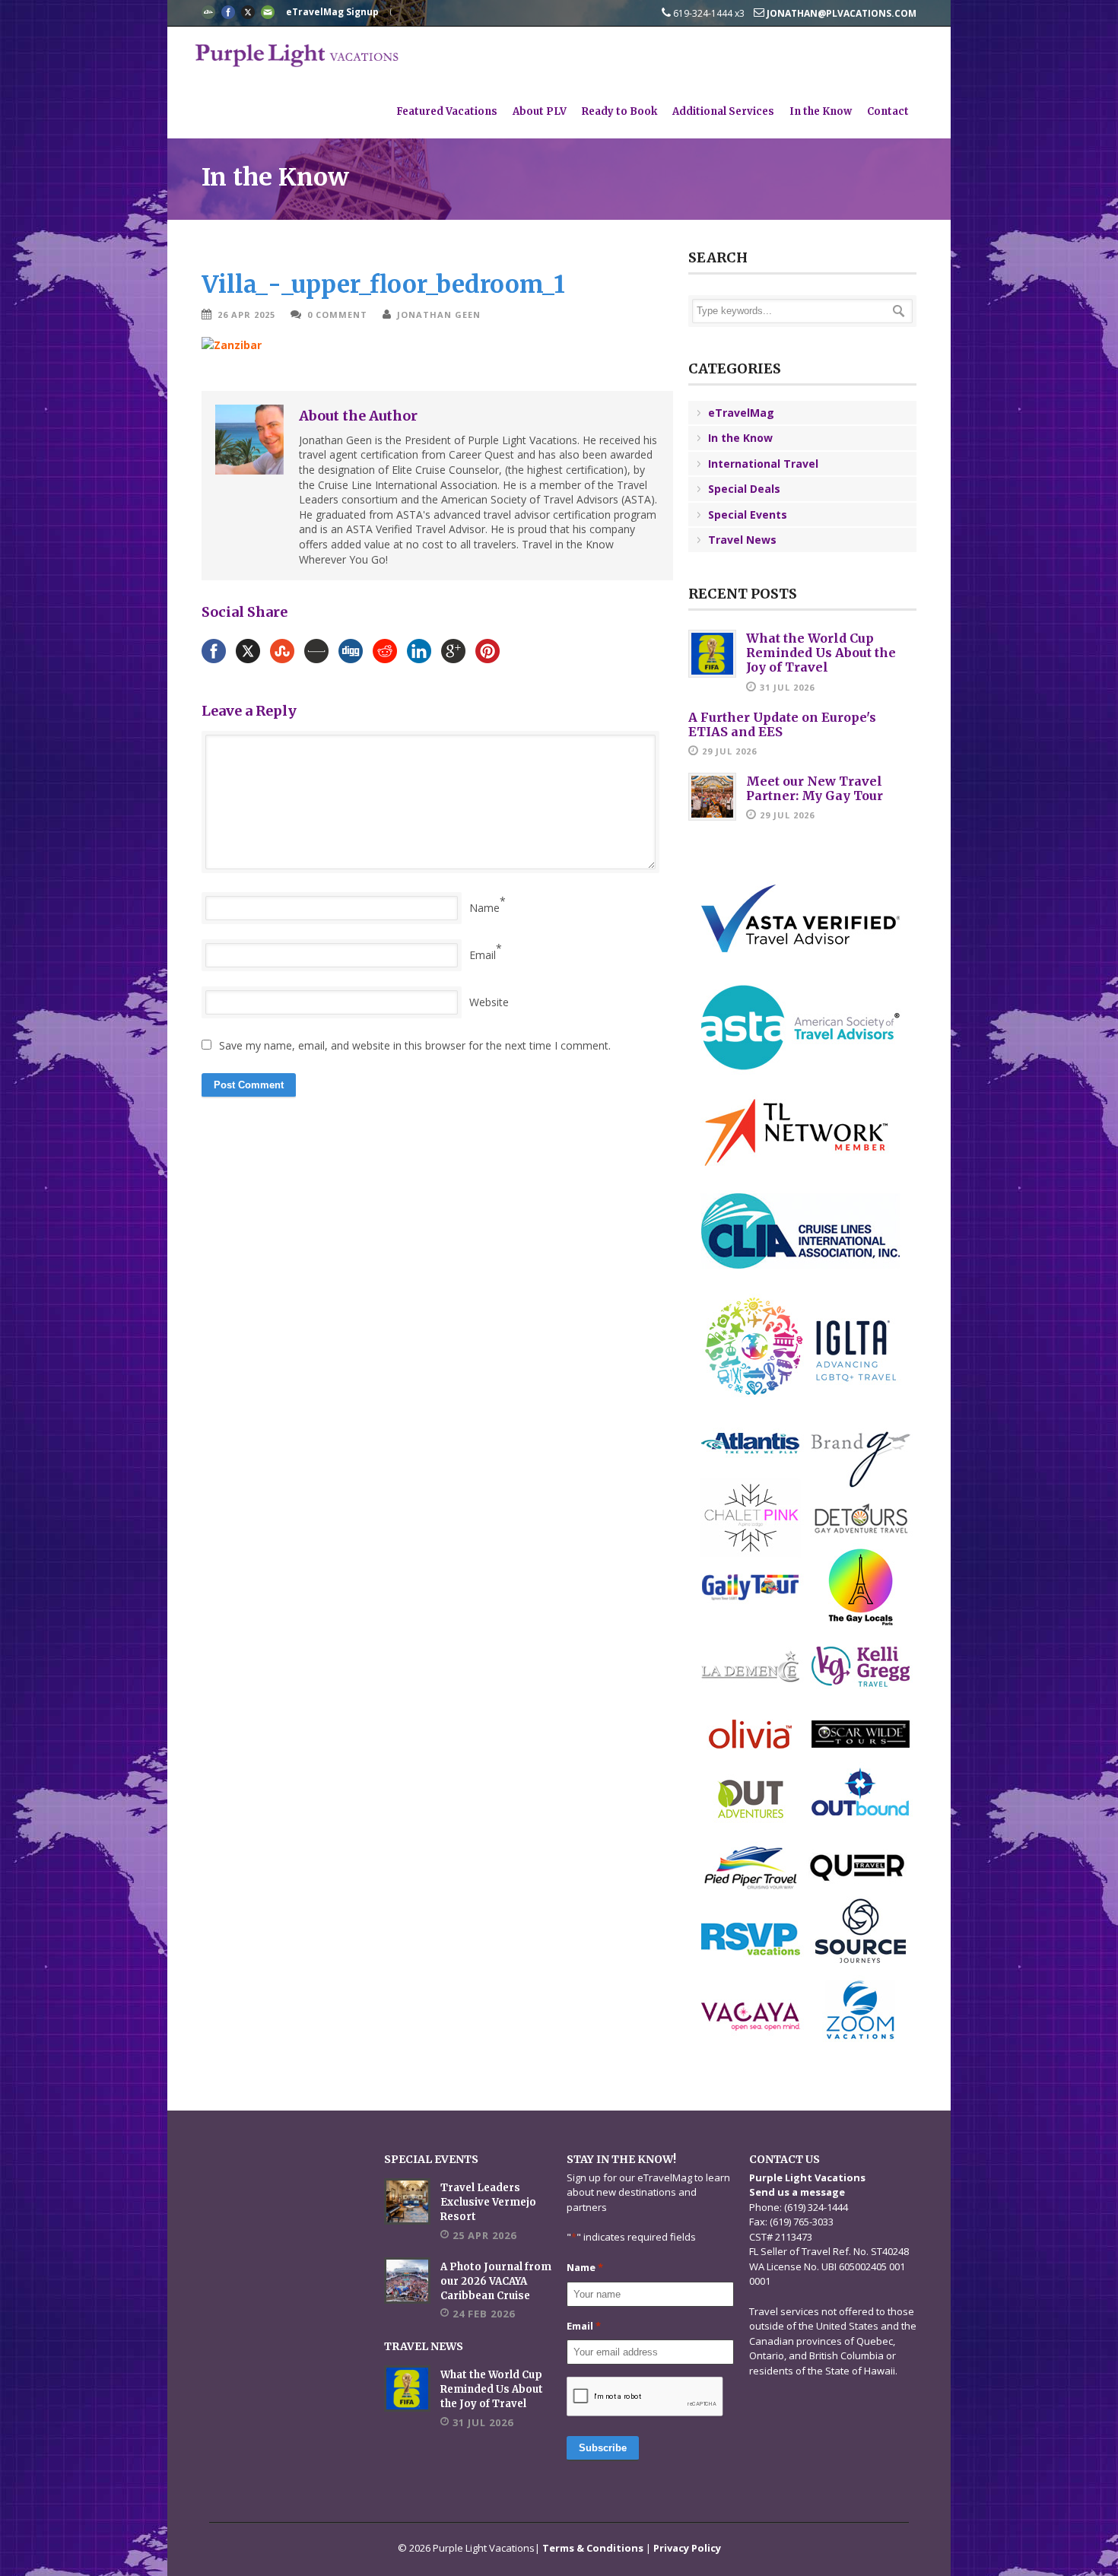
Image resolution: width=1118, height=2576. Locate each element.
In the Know (821, 111)
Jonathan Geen (439, 314)
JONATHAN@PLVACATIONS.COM (840, 13)
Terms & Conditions (593, 2548)
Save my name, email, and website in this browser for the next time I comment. (415, 1045)
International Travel (763, 464)
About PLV (540, 111)
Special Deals (744, 489)
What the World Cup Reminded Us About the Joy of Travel (821, 653)
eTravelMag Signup (332, 12)
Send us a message (797, 2192)
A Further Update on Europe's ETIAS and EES (782, 724)
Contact (888, 111)
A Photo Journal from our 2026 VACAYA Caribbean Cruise (496, 2281)
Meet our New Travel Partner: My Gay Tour (815, 788)
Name (484, 908)
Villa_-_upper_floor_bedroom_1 (383, 284)
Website (489, 1002)
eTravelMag (741, 413)
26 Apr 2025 (246, 314)
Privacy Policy (687, 2548)
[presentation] (645, 2397)
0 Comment (337, 314)
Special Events (748, 515)
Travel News (742, 540)
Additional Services (723, 111)
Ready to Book (619, 111)
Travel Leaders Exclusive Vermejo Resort (488, 2202)
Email (483, 955)
